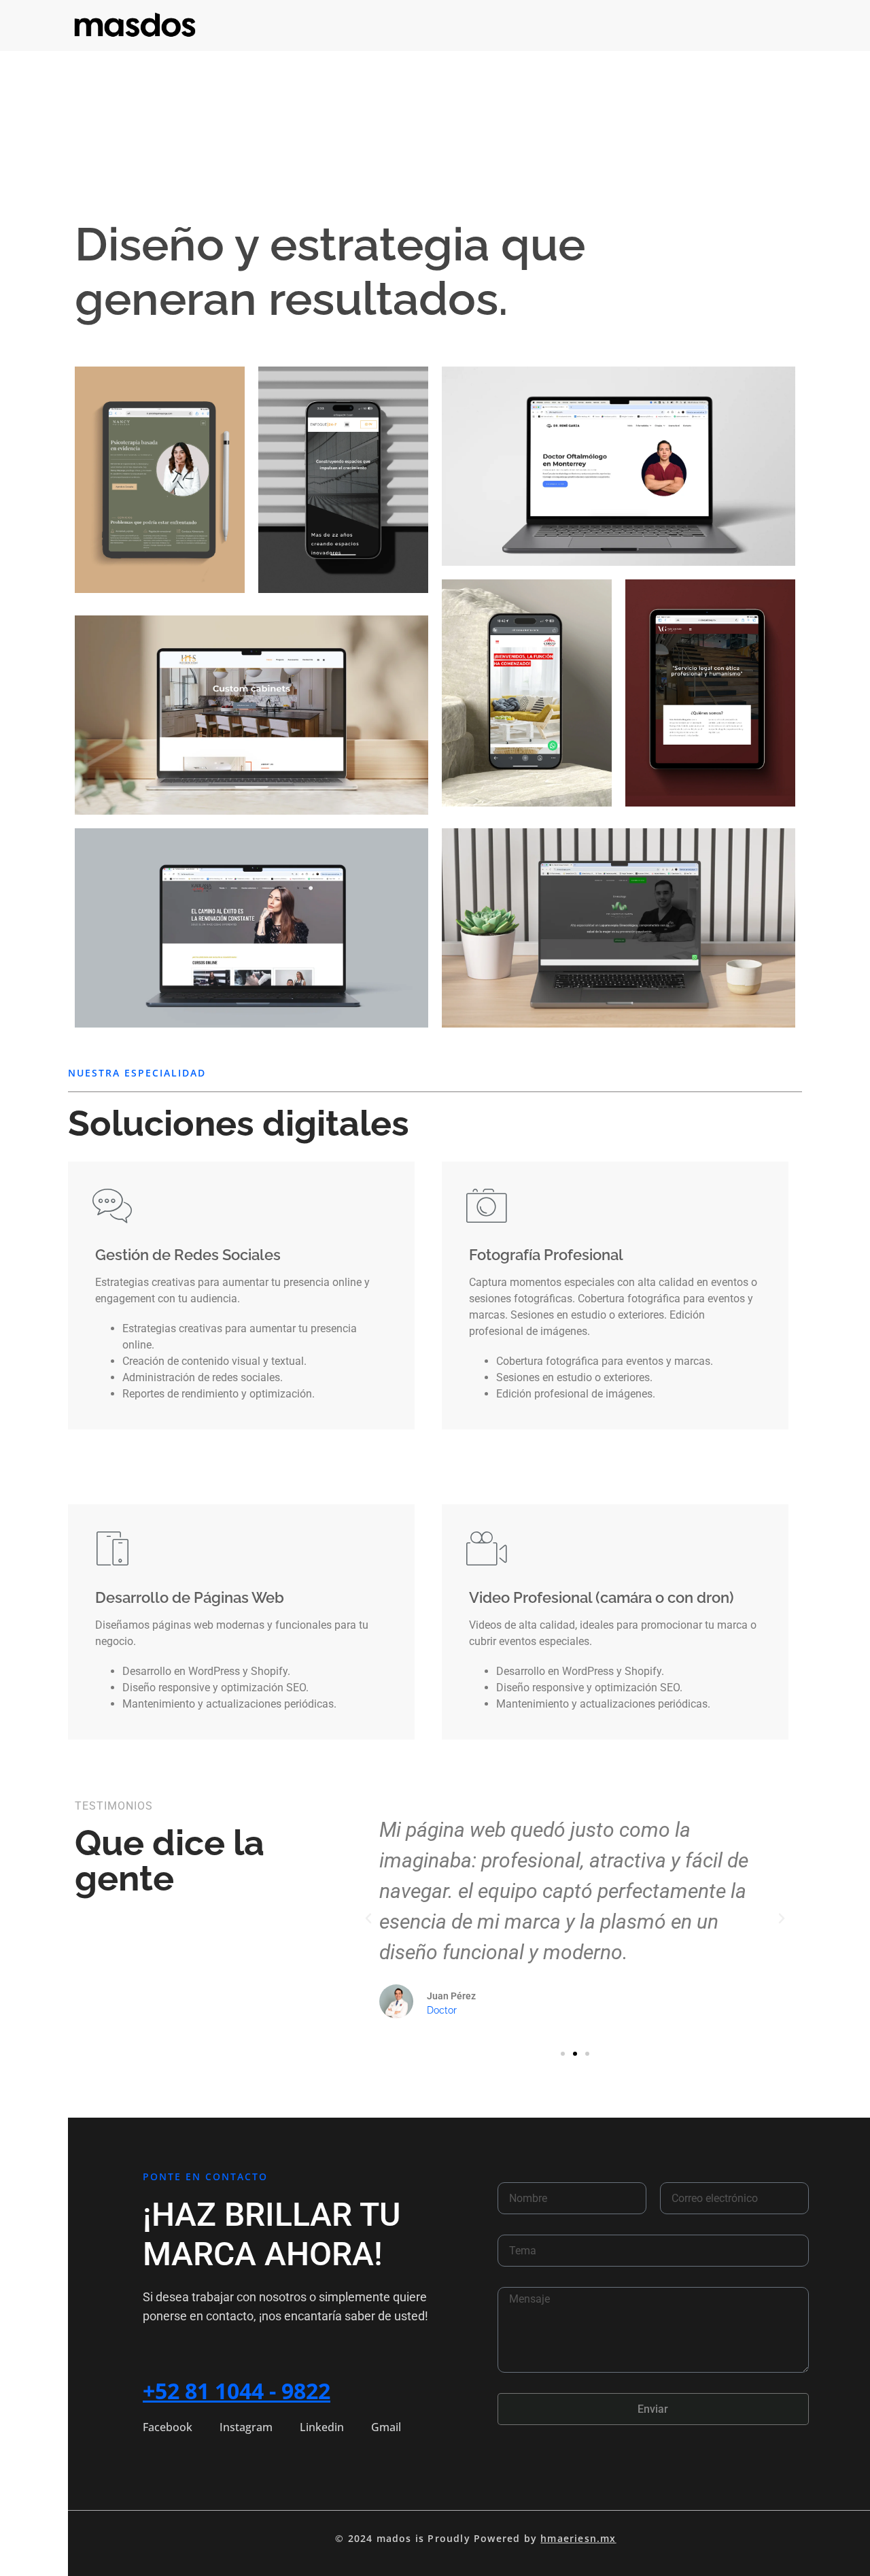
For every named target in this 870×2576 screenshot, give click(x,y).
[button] (368, 1918)
